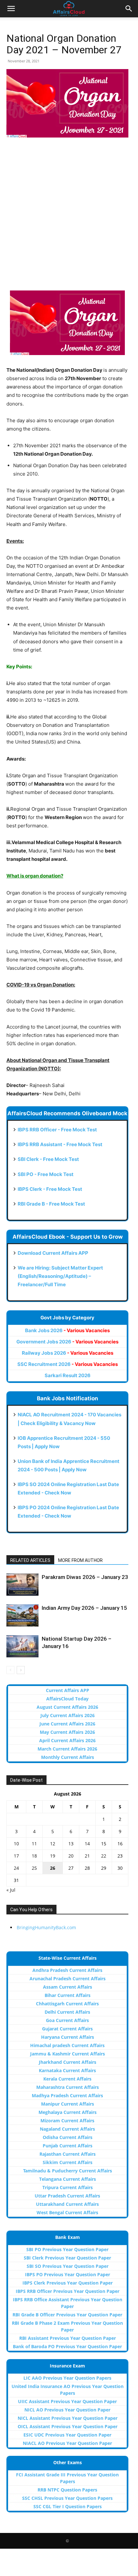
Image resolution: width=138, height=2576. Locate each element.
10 (16, 1844)
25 (34, 1868)
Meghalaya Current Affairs (68, 2112)
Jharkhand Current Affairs (68, 2062)
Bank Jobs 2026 (67, 1330)
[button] (11, 9)
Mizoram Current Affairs (67, 2121)
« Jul (11, 1890)
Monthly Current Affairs (68, 1757)
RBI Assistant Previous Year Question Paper (68, 2338)
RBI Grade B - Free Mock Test (51, 1204)
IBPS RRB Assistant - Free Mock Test (60, 1144)
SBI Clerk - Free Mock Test (48, 1159)
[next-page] (21, 1670)
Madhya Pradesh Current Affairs (67, 2095)
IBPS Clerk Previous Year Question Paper (68, 2283)
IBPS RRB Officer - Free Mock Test (57, 1130)
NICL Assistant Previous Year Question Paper (68, 2418)
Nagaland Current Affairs (67, 2129)
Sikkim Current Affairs (68, 2162)
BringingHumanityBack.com (46, 1927)
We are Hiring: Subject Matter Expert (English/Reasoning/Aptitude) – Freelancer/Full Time (60, 1276)
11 (34, 1844)
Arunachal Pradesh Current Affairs (68, 1979)
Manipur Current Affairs (68, 2104)
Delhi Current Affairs (67, 2012)
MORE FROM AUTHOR (80, 1560)
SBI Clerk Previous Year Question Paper (67, 2258)
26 (53, 1868)
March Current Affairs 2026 (67, 1749)
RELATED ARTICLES (30, 1560)
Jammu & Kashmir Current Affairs (68, 2054)
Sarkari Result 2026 (68, 1375)
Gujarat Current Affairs (67, 2029)
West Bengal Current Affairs (67, 2212)
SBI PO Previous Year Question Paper (67, 2249)
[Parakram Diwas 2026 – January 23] (22, 1585)
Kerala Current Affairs (67, 2079)
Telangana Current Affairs (68, 2179)
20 (71, 1856)
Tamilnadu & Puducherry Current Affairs (68, 2171)
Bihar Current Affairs (68, 1995)
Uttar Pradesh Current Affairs (67, 2196)
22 (104, 1856)
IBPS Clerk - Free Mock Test (50, 1189)
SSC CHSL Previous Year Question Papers (67, 2498)
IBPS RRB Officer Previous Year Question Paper (68, 2291)
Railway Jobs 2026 (68, 1353)
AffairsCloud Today (67, 1699)
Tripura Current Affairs (68, 2187)
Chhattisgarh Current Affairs (67, 2004)
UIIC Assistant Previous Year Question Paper (67, 2401)
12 (53, 1844)
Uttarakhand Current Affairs (67, 2204)
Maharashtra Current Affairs (68, 2087)
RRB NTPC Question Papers (67, 2490)
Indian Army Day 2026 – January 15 (84, 1608)
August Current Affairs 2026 (67, 1707)
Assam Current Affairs (68, 1987)
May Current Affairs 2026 (67, 1732)
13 (71, 1844)
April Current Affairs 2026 (67, 1740)
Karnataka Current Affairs (67, 2070)
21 (87, 1856)
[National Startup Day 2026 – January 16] (22, 1646)
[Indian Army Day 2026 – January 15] (22, 1615)
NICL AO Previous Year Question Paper (67, 2410)
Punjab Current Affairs (68, 2146)
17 (16, 1856)
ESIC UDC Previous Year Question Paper (67, 2435)
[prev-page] (10, 1670)
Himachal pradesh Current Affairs (67, 2045)
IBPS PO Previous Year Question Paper (68, 2274)
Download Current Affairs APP (53, 1253)
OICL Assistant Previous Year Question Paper (68, 2426)
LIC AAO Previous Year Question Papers (67, 2378)
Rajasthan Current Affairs (68, 2154)
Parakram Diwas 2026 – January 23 (85, 1577)
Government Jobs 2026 (67, 1342)
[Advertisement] (69, 215)
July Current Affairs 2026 (68, 1715)
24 (16, 1868)
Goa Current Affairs (67, 2020)
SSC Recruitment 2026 (68, 1364)
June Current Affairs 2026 (67, 1724)
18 (34, 1856)
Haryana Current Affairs (68, 2037)
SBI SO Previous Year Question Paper (68, 2266)
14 (87, 1844)
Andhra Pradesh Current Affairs (67, 1970)
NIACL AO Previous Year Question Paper (67, 2443)
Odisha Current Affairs (68, 2137)
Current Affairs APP (68, 1690)
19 (53, 1856)
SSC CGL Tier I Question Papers (68, 2506)
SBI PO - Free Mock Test (46, 1174)
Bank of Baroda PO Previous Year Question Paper (67, 2346)
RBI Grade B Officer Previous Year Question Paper (67, 2315)
